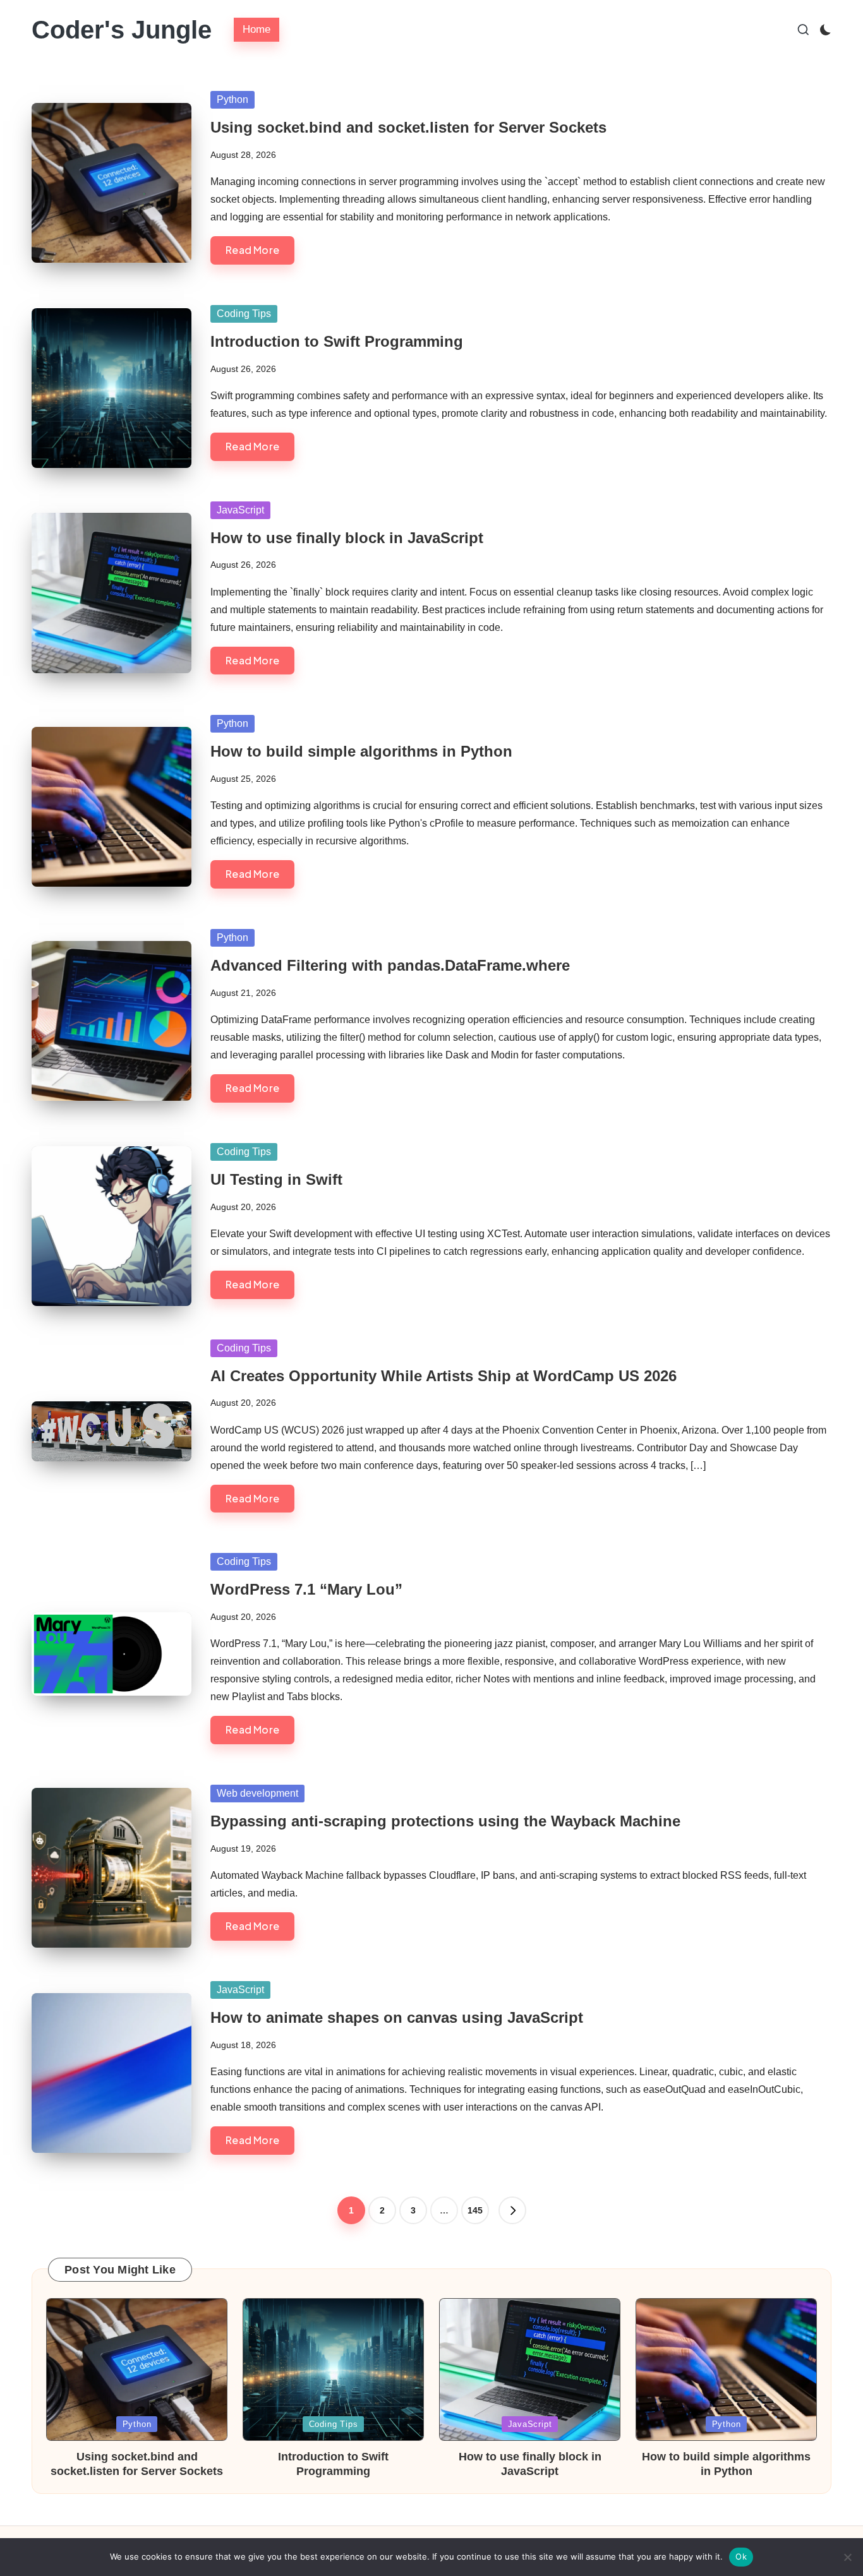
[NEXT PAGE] (512, 2210)
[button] (512, 2210)
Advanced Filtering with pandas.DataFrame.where (390, 965)
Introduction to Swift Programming (337, 341)
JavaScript (240, 510)
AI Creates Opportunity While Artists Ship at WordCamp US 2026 (444, 1376)
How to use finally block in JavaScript (347, 538)
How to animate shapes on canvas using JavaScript (397, 2017)
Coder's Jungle (122, 30)
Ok (741, 2556)
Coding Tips (244, 314)
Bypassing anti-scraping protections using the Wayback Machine (445, 1821)
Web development (257, 1793)
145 (475, 2210)
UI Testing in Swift (276, 1179)
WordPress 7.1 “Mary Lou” (306, 1589)
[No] (847, 2557)
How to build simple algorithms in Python (361, 751)
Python (232, 99)
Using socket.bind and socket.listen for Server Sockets (408, 127)
